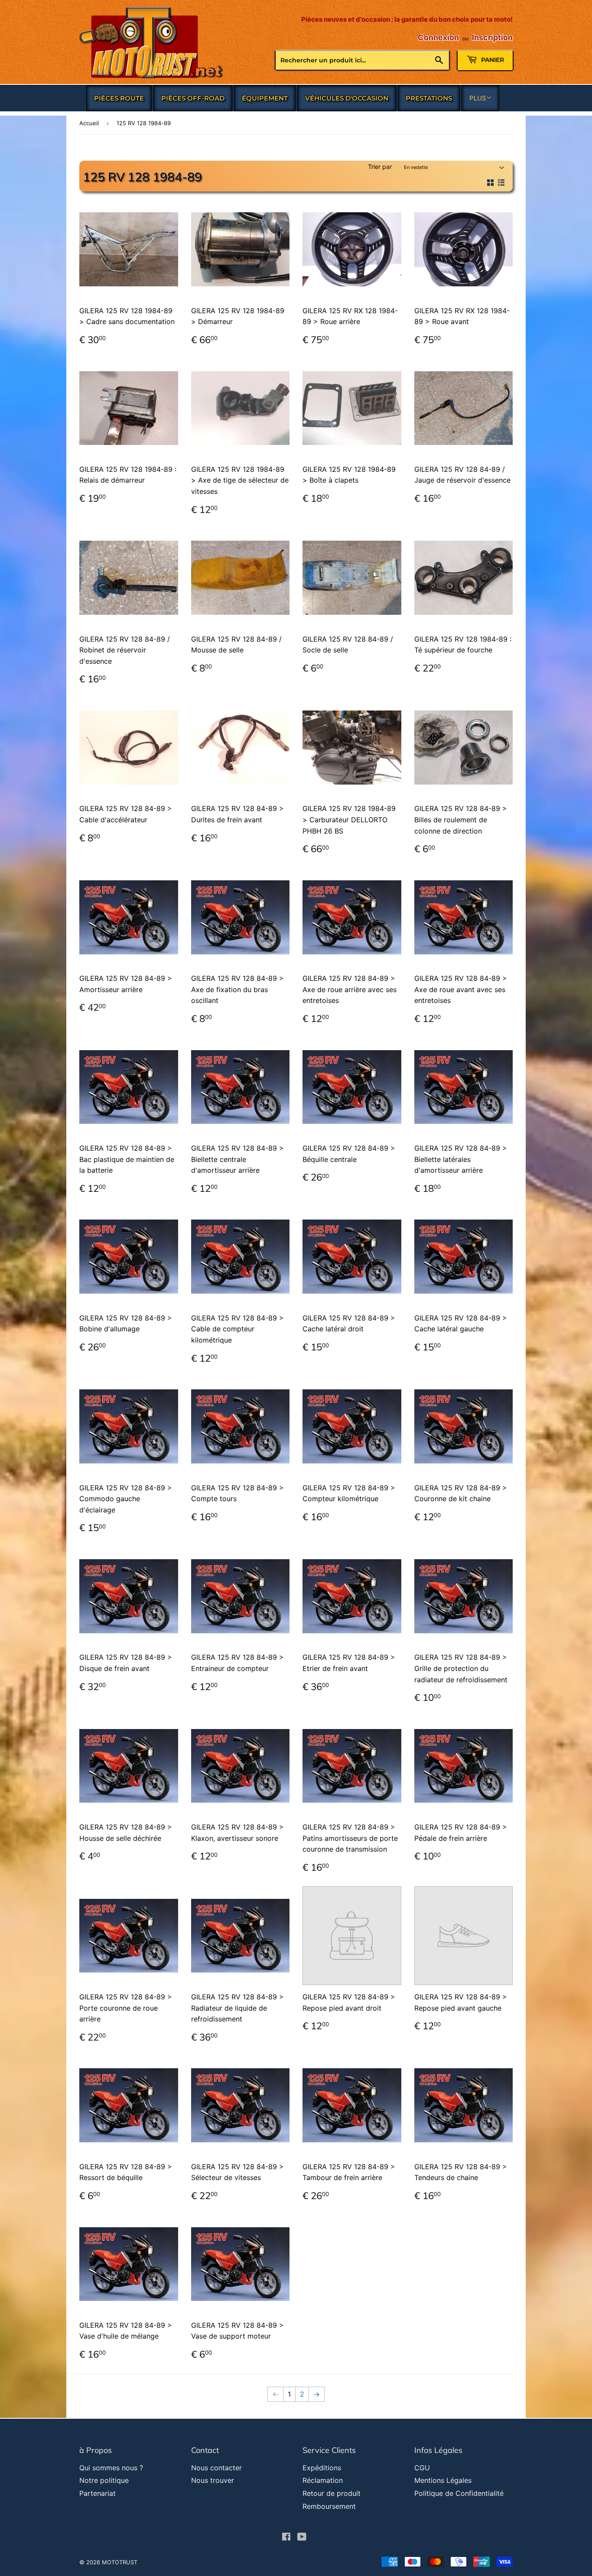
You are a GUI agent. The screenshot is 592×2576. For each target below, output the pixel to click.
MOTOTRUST (120, 2562)
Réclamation (323, 2480)
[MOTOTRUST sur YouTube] (302, 2537)
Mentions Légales (443, 2480)
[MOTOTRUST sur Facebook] (286, 2537)
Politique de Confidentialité (459, 2493)
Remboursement (329, 2506)
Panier (492, 60)
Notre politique (104, 2480)
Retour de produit (332, 2493)
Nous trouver (213, 2480)
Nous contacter (216, 2468)
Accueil (89, 123)
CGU (422, 2468)
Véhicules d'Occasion (347, 98)
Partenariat (98, 2493)
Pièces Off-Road (193, 98)
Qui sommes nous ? (111, 2468)
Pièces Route (119, 98)
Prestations (429, 98)
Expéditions (322, 2468)
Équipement (265, 98)
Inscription (492, 37)
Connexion (438, 37)
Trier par (380, 167)
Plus (478, 98)
